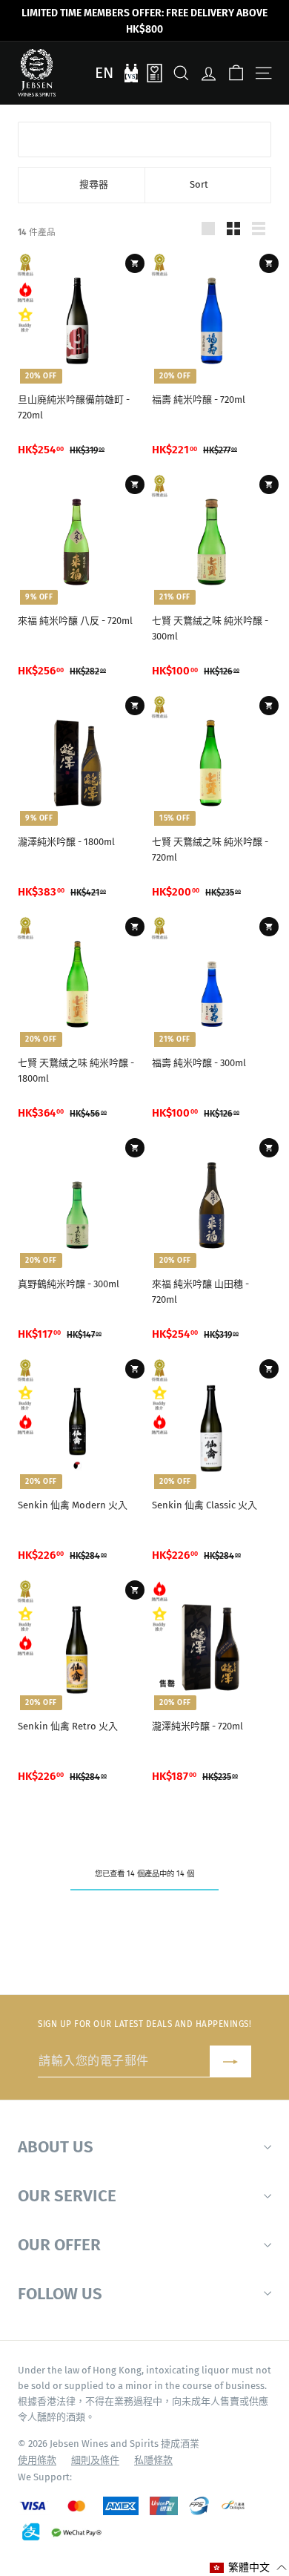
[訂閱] (230, 2061)
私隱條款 (153, 2460)
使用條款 (37, 2460)
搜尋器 (94, 184)
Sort (199, 184)
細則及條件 (95, 2460)
